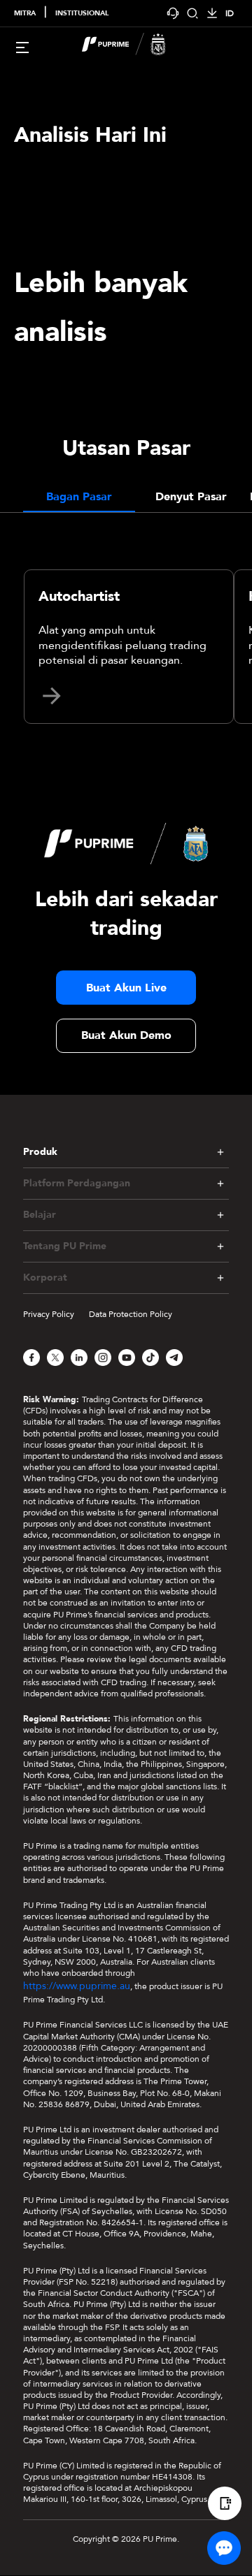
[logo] (134, 46)
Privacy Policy (49, 1314)
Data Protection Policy (131, 1314)
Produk (40, 1152)
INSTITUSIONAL (82, 13)
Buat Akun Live (126, 988)
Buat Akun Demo (126, 1035)
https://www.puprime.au (77, 1986)
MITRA (25, 13)
